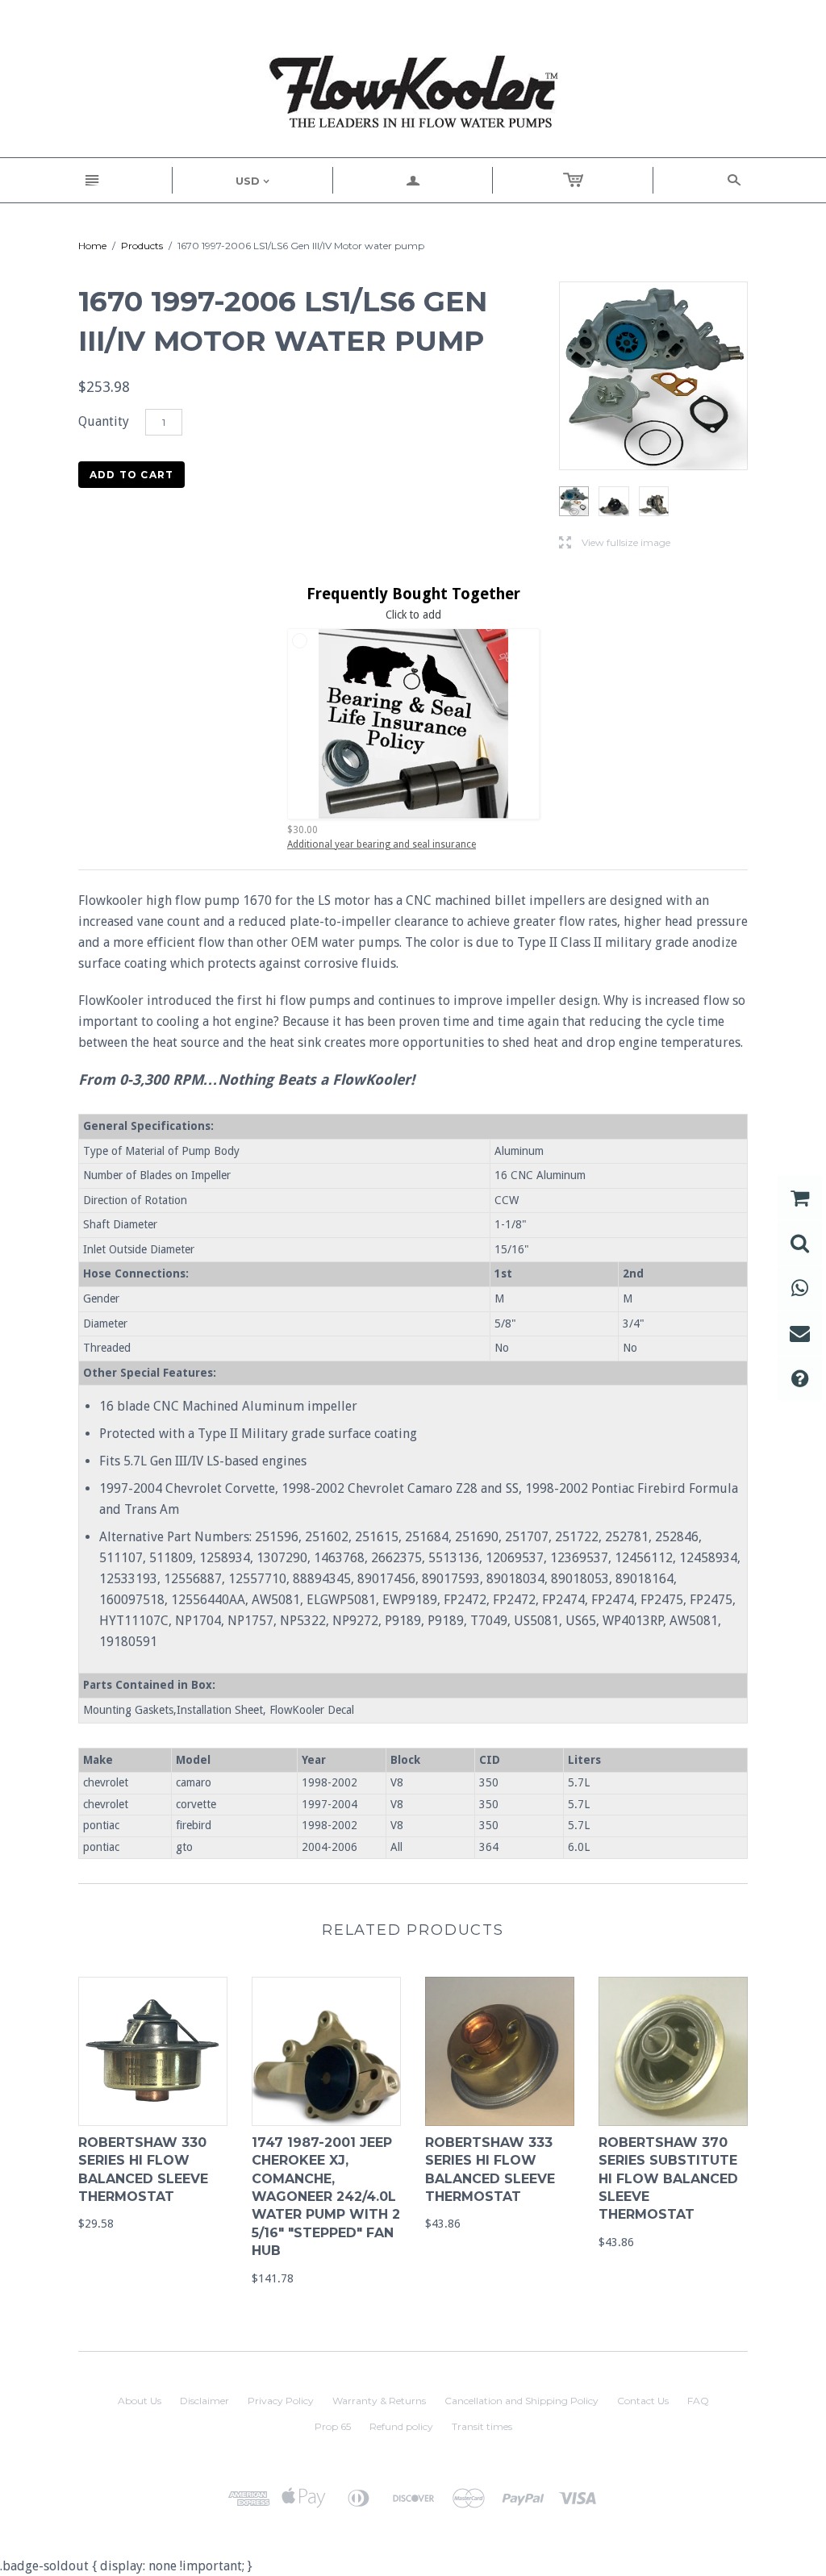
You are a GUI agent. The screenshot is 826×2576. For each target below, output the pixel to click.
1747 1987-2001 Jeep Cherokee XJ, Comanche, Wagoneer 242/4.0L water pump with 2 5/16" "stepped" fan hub (326, 2197)
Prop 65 (333, 2426)
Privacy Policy (281, 2401)
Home (92, 246)
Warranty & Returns (379, 2401)
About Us (140, 2401)
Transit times (482, 2426)
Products (142, 246)
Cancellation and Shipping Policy (521, 2401)
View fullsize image (615, 543)
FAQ (698, 2401)
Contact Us (643, 2401)
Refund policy (401, 2426)
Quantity (104, 421)
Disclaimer (204, 2401)
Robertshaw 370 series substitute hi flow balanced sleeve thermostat (668, 2179)
